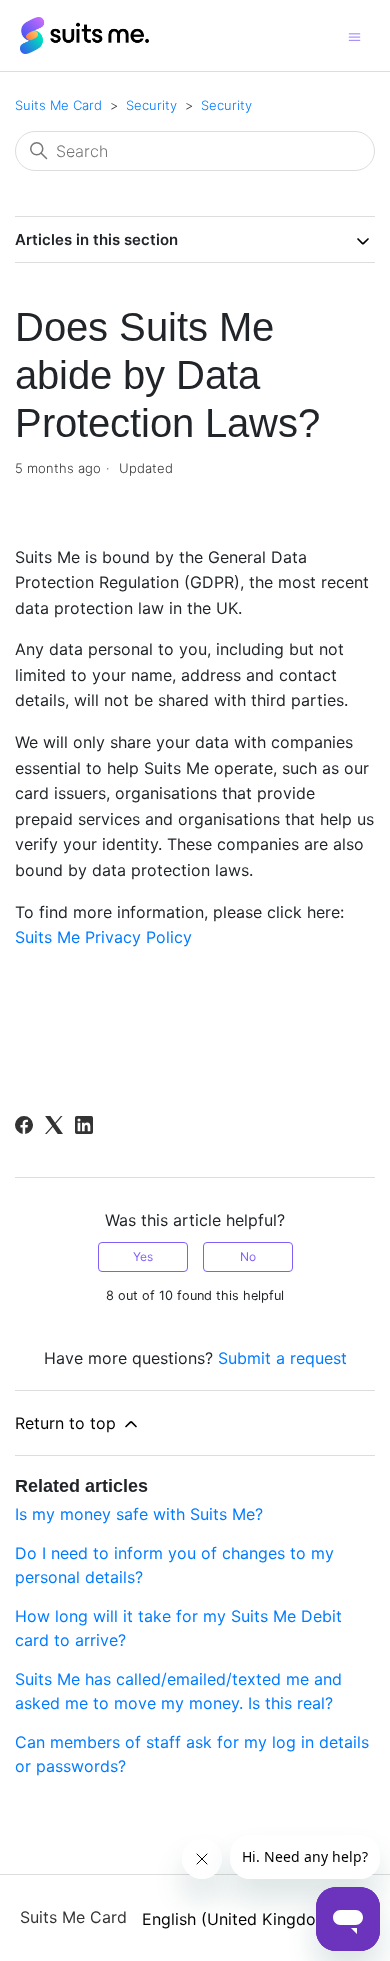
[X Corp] (54, 1125)
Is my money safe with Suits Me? (139, 1514)
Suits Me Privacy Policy (103, 937)
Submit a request (282, 1358)
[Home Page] (85, 34)
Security (151, 105)
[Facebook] (24, 1125)
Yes (143, 1256)
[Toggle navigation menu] (354, 36)
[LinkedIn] (84, 1125)
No (248, 1256)
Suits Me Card (58, 105)
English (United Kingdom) (241, 1919)
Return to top (68, 1423)
